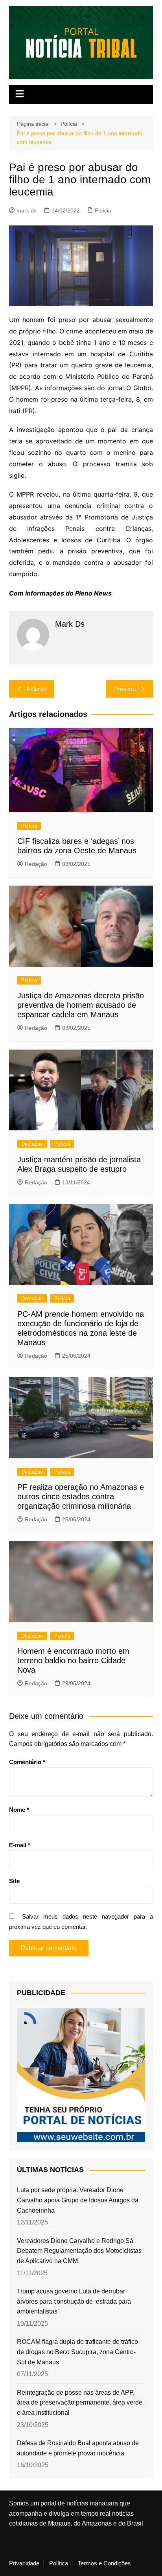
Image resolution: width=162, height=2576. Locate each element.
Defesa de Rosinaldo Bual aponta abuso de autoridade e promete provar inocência (78, 2448)
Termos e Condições (104, 2563)
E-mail (20, 1845)
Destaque (32, 1144)
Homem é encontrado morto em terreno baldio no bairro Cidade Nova (73, 1660)
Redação (36, 864)
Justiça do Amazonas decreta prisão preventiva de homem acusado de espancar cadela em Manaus (81, 1005)
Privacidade (24, 2563)
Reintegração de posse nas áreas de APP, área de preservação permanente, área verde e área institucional (80, 2403)
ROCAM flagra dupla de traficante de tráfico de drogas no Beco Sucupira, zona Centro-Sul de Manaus (77, 2352)
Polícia (103, 210)
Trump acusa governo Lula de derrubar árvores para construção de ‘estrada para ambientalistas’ (74, 2301)
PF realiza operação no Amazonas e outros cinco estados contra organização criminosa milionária (81, 1496)
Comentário (27, 1762)
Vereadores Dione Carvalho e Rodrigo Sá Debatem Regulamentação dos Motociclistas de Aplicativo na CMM (79, 2251)
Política (59, 2563)
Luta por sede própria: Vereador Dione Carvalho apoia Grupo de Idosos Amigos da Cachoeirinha (78, 2200)
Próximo (125, 689)
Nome (19, 1810)
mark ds (27, 210)
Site (14, 1881)
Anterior (36, 689)
